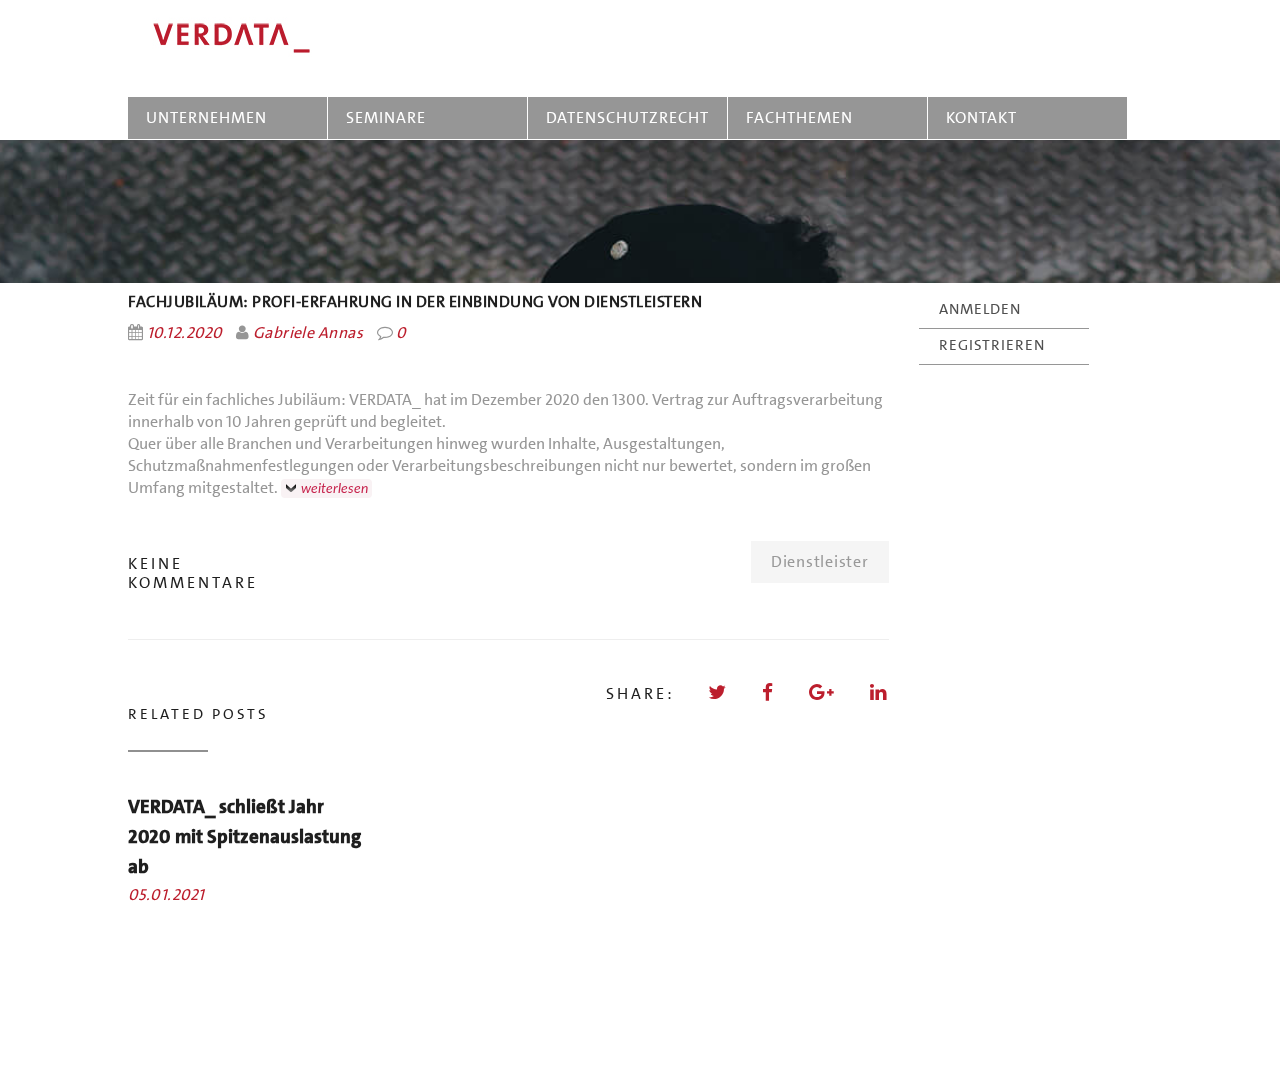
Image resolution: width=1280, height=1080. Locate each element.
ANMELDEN (980, 309)
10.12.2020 (185, 332)
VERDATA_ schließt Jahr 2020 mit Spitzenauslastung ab (244, 836)
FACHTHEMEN (799, 117)
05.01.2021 (166, 894)
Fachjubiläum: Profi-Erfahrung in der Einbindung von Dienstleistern (415, 301)
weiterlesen (334, 488)
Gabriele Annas (308, 332)
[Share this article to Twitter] (718, 692)
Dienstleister (820, 561)
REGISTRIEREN (992, 345)
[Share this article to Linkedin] (879, 692)
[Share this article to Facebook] (769, 692)
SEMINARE (390, 117)
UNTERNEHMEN (206, 117)
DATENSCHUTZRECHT (627, 117)
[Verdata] (328, 38)
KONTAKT (981, 117)
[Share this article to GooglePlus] (823, 692)
